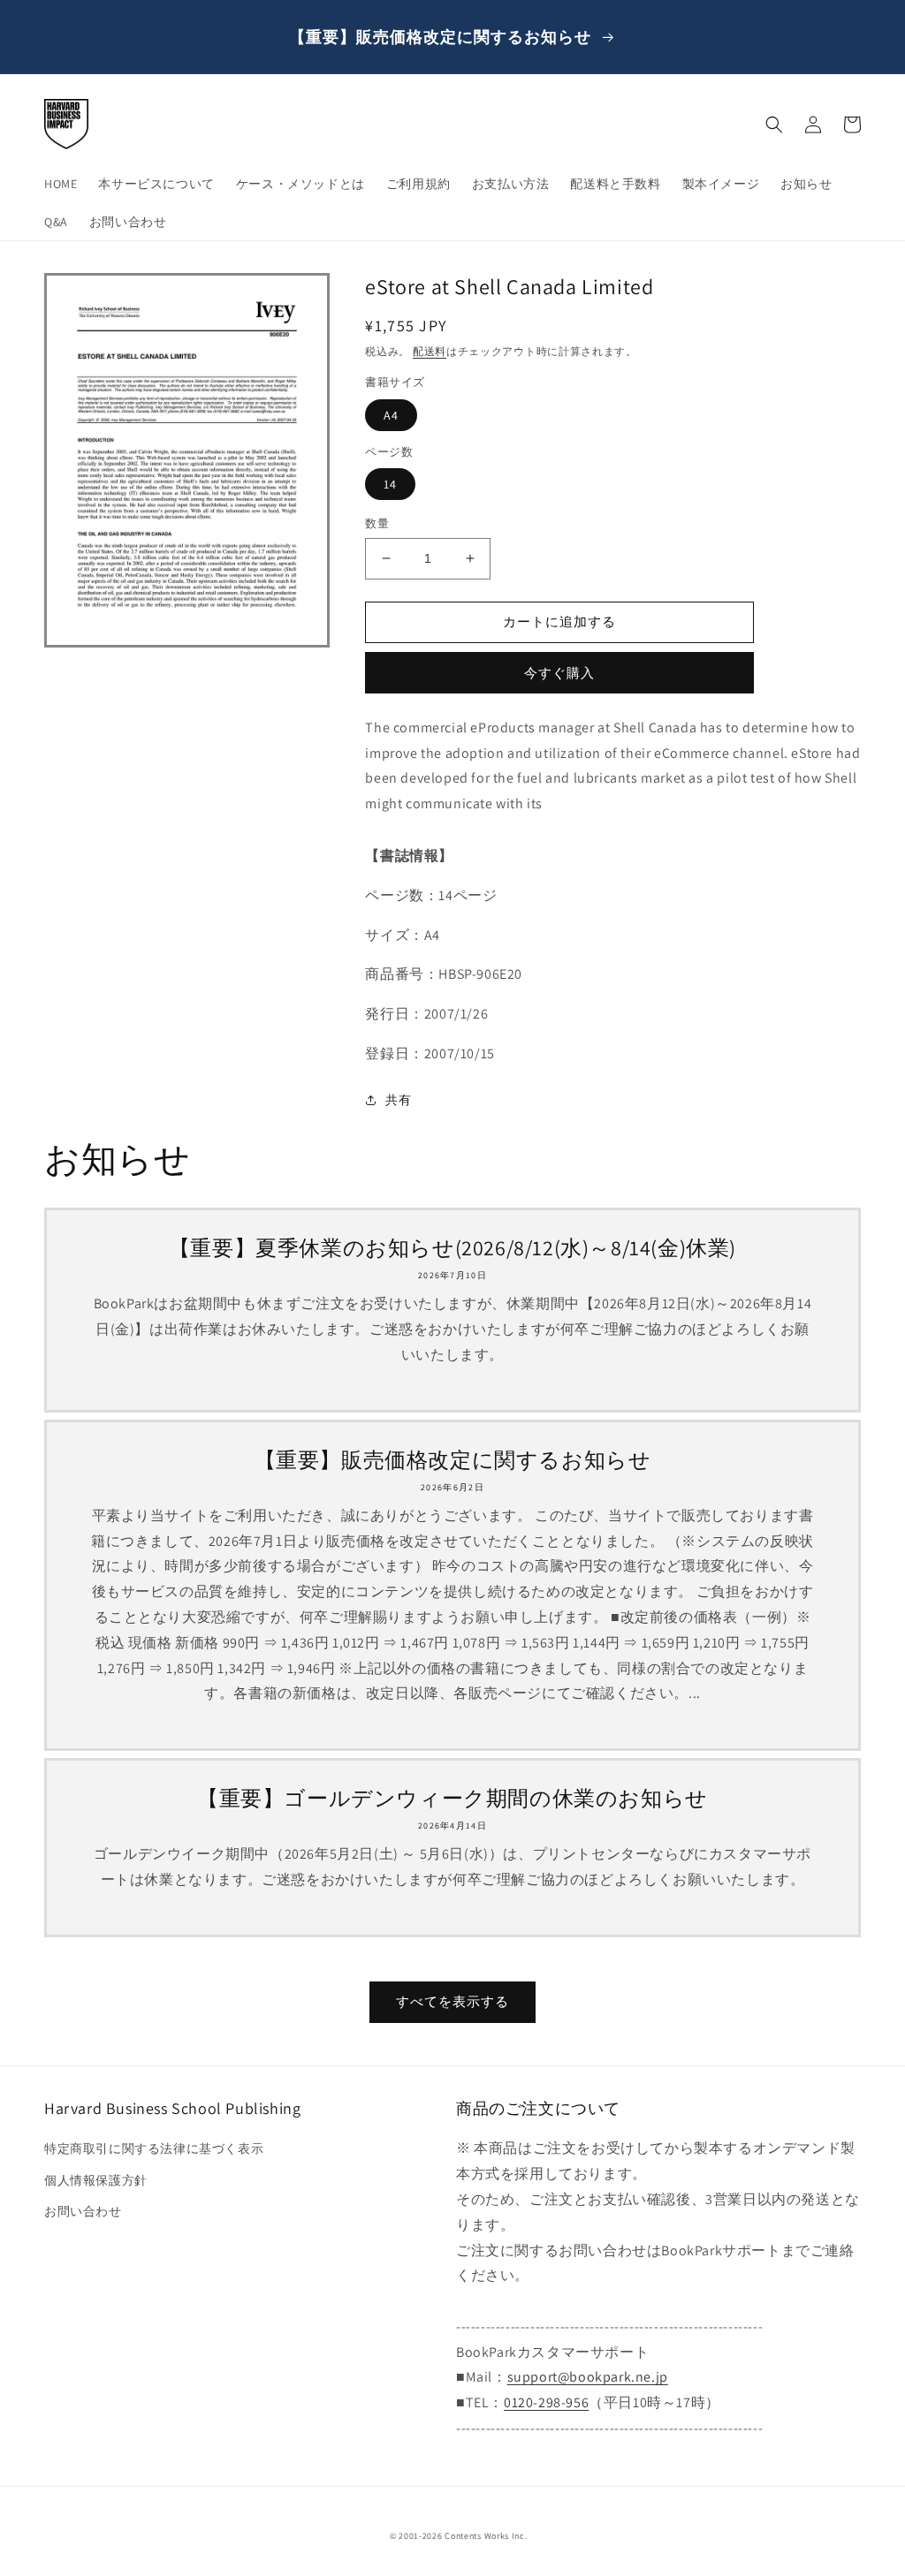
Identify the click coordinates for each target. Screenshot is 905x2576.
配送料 (430, 351)
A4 (391, 415)
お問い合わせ (83, 2211)
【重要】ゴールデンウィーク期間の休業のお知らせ (452, 1798)
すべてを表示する (452, 2001)
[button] (774, 125)
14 (390, 484)
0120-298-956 (546, 2402)
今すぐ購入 (559, 673)
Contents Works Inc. (486, 2536)
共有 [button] (398, 1100)
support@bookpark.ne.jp (588, 2377)
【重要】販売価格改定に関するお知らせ (453, 1460)
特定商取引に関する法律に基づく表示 (154, 2148)
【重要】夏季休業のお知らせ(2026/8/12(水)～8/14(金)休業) (452, 1248)
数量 (377, 523)
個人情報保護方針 (96, 2180)
